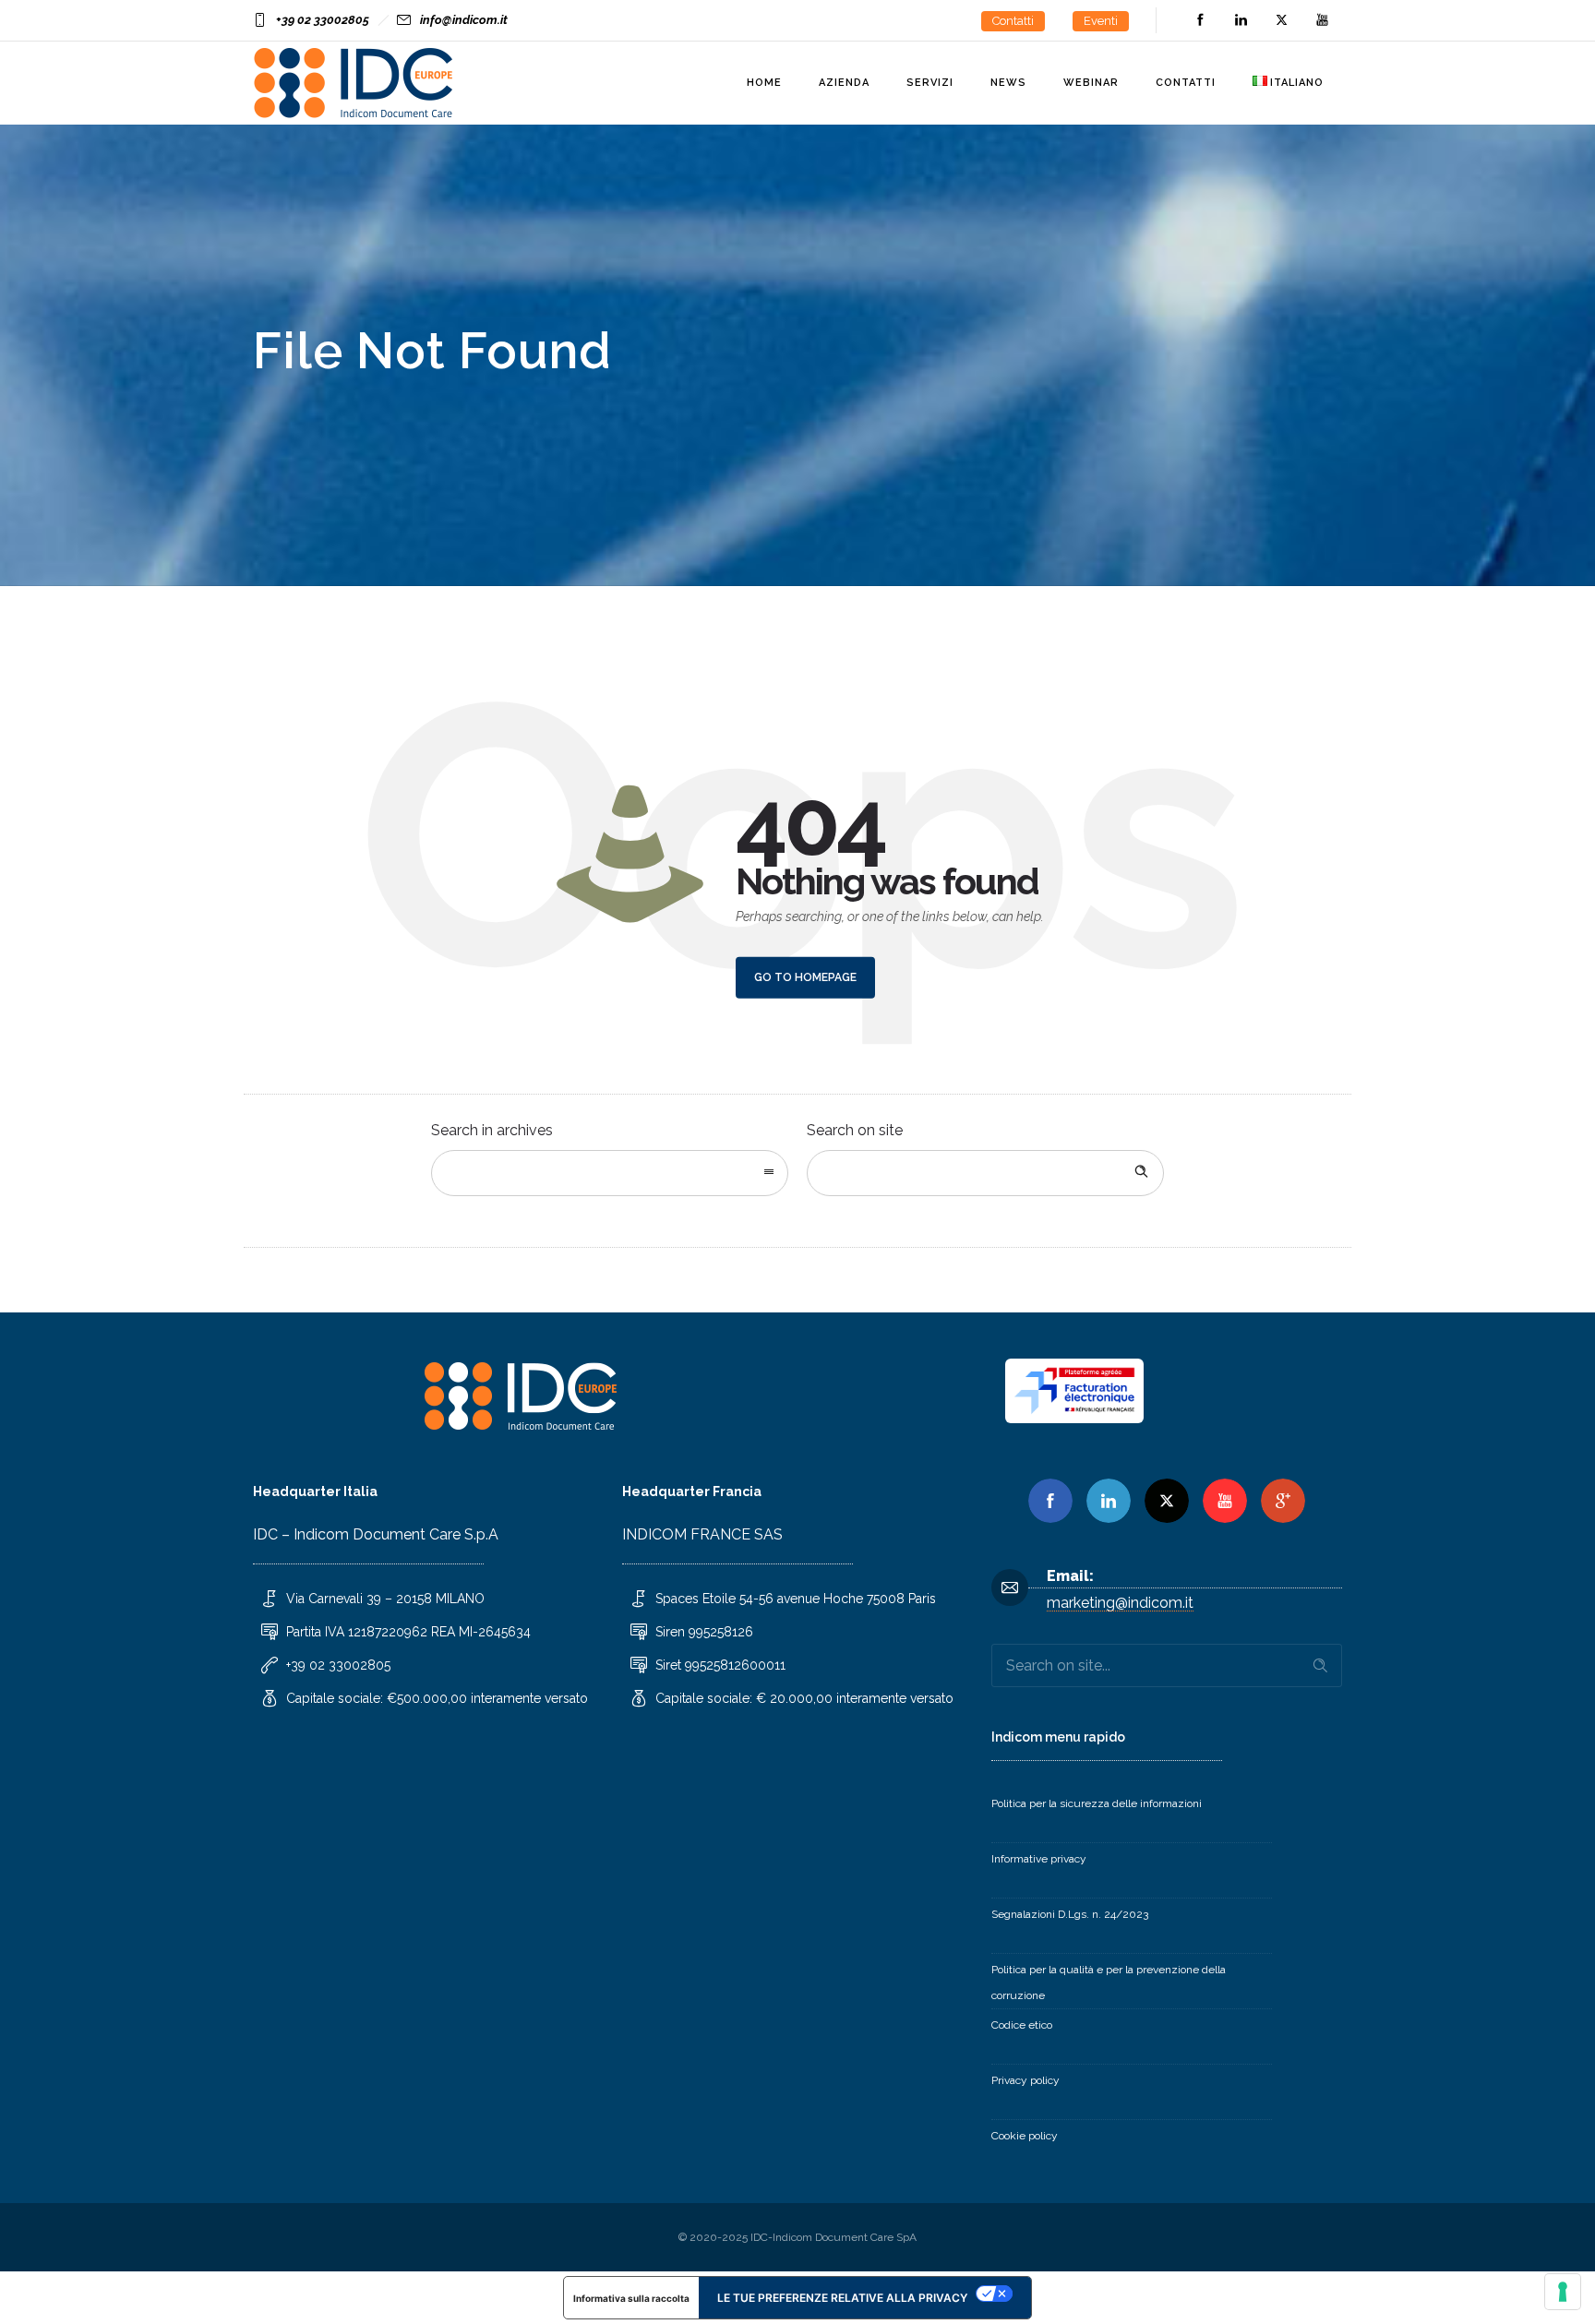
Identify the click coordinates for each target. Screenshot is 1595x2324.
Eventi (1101, 21)
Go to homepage (805, 977)
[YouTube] (1322, 20)
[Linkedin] (1109, 1501)
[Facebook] (1200, 20)
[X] (1167, 1501)
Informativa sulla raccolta (631, 2298)
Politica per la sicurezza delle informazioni (1097, 1803)
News (1008, 83)
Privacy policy (1025, 2080)
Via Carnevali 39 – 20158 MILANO (385, 1599)
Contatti (1013, 21)
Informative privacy (1039, 1859)
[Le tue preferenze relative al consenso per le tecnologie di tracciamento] (1563, 2292)
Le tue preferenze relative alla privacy (842, 2298)
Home (764, 83)
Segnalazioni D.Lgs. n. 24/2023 (1070, 1914)
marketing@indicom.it (1120, 1603)
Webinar (1091, 83)
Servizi (930, 83)
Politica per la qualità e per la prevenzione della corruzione (1109, 1983)
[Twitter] (1281, 20)
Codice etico (1022, 2025)
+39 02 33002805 (323, 20)
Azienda (844, 83)
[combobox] (610, 1173)
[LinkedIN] (1241, 20)
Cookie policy (1025, 2136)
